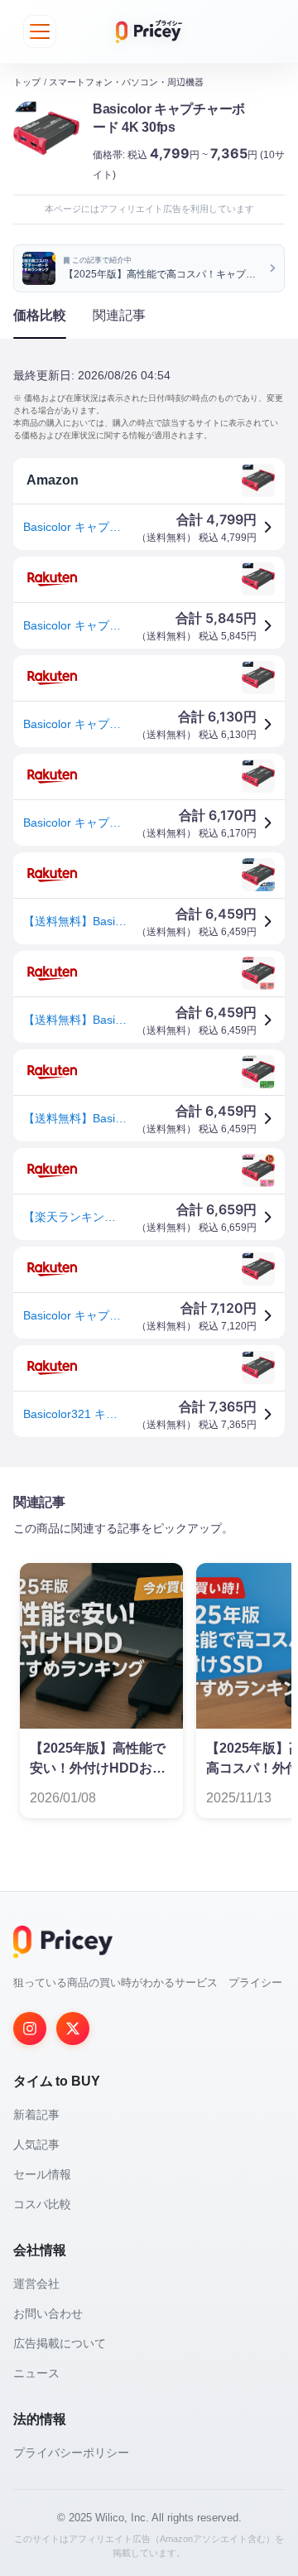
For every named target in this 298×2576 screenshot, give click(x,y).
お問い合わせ (48, 2313)
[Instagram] (30, 2028)
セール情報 (42, 2174)
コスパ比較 (42, 2204)
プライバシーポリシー (71, 2453)
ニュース (36, 2373)
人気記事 (36, 2144)
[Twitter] (73, 2028)
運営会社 (36, 2284)
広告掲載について (60, 2343)
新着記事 (36, 2115)
